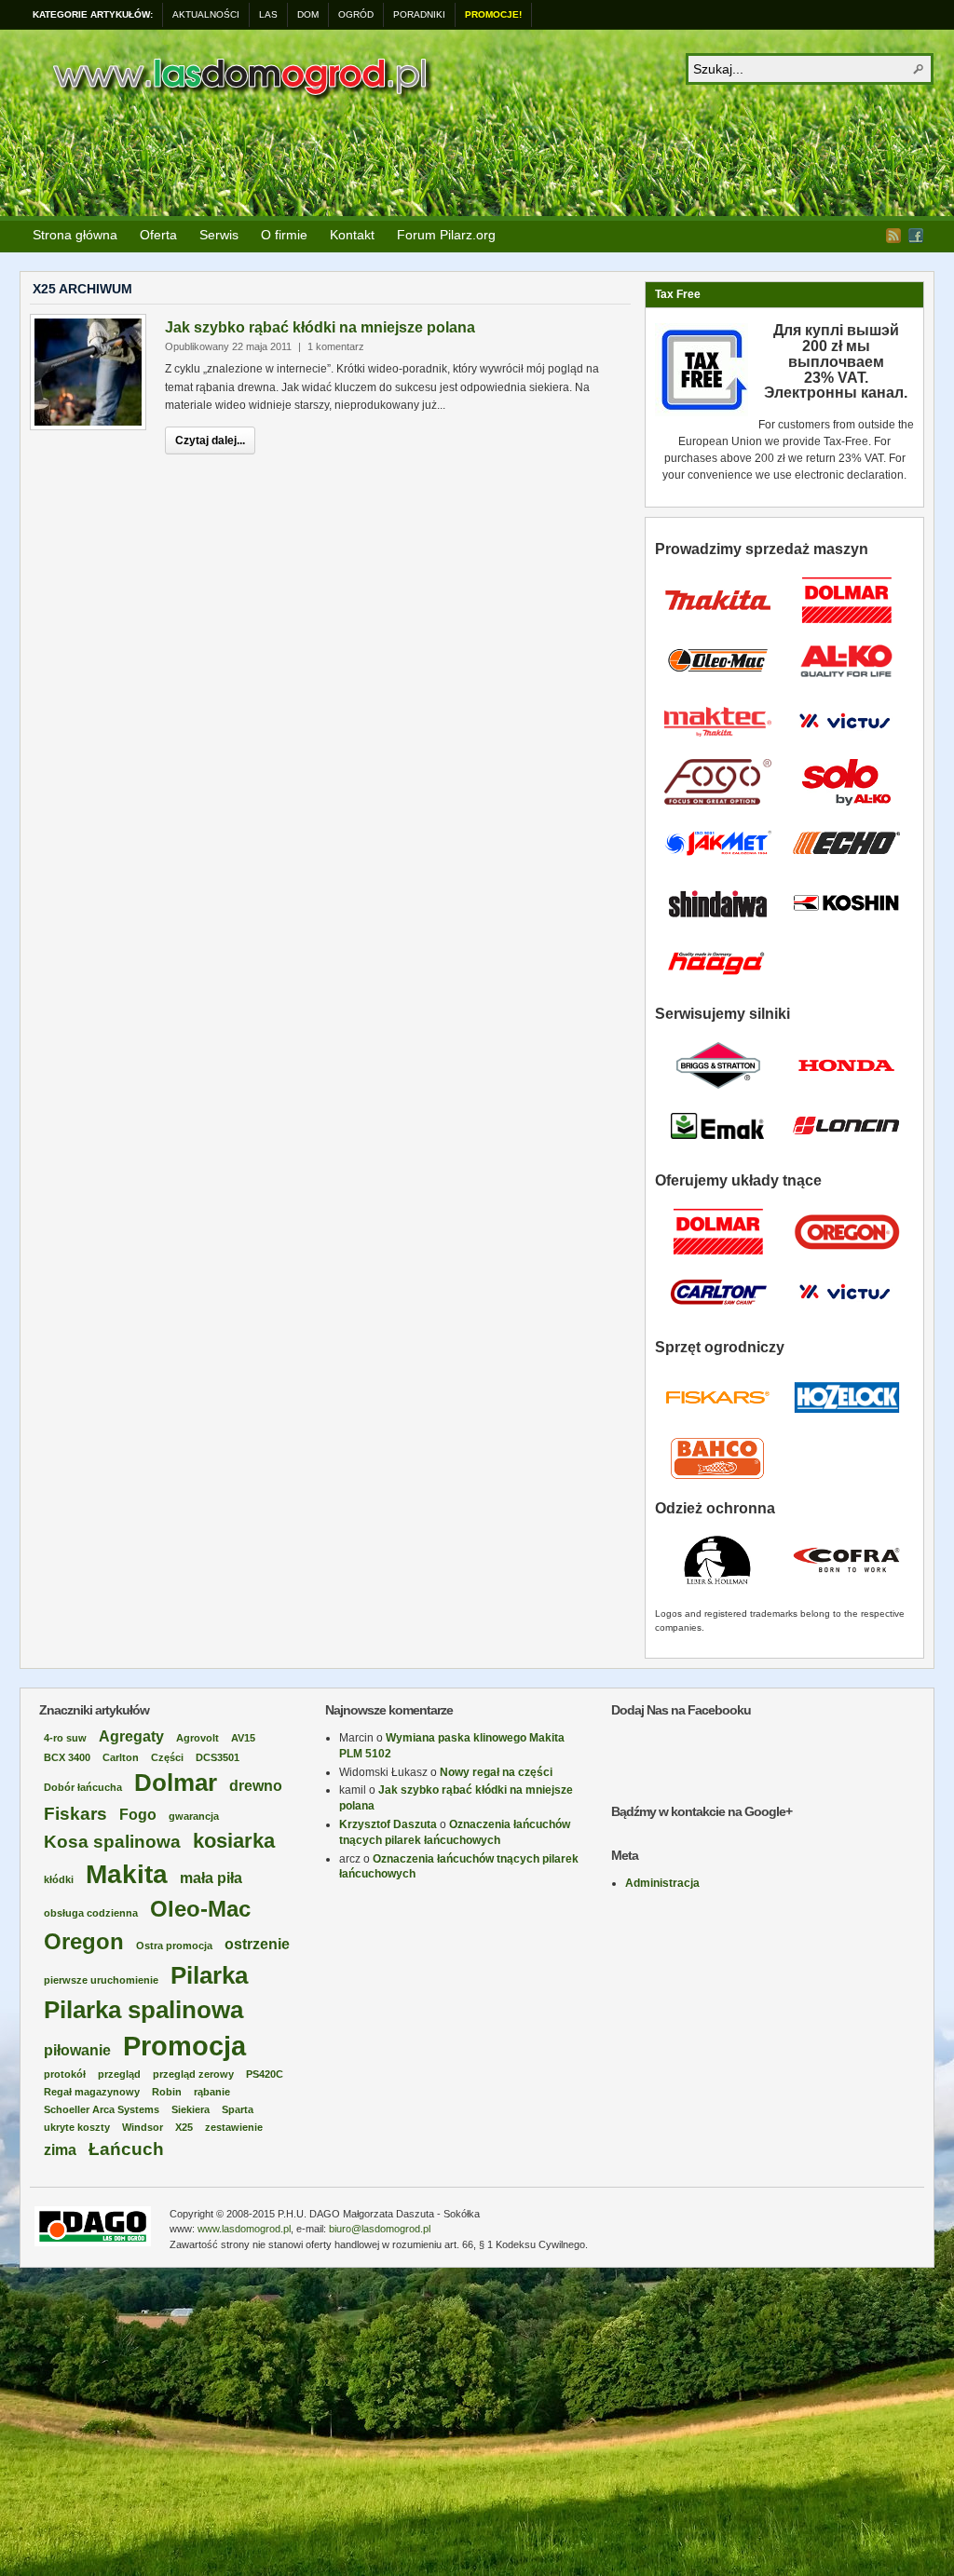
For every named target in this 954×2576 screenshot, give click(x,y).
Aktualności (206, 14)
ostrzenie (257, 1944)
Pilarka (209, 1975)
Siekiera (191, 2109)
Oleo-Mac (200, 1909)
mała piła (211, 1878)
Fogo (138, 1815)
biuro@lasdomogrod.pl (380, 2229)
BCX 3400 (67, 1757)
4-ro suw (65, 1738)
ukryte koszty (77, 2127)
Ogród (356, 14)
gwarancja (194, 1816)
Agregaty (131, 1736)
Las (268, 14)
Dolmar (176, 1783)
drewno (256, 1786)
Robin (167, 2092)
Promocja (184, 2046)
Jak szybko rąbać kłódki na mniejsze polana (320, 327)
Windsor (143, 2127)
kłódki (59, 1879)
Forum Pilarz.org (446, 235)
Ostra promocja (174, 1946)
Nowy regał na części (496, 1772)
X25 (184, 2127)
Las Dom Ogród (239, 77)
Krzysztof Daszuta (388, 1824)
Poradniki (419, 14)
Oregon (84, 1941)
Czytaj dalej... (210, 441)
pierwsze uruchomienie (101, 1980)
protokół (65, 2074)
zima (60, 2150)
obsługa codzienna (91, 1913)
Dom (308, 14)
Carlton (121, 1757)
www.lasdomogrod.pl (244, 2229)
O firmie (284, 235)
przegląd (119, 2074)
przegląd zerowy (193, 2074)
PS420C (265, 2074)
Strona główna (75, 235)
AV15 (243, 1738)
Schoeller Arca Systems (102, 2109)
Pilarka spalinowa (143, 2010)
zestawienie (234, 2127)
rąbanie (212, 2092)
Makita (127, 1874)
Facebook (916, 236)
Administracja (662, 1883)
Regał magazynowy (92, 2092)
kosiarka (234, 1841)
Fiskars (75, 1814)
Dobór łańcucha (83, 1787)
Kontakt (352, 235)
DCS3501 (218, 1757)
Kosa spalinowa (112, 1842)
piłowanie (77, 2050)
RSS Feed (893, 236)
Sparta (238, 2109)
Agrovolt (198, 1738)
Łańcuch (126, 2149)
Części (167, 1757)
